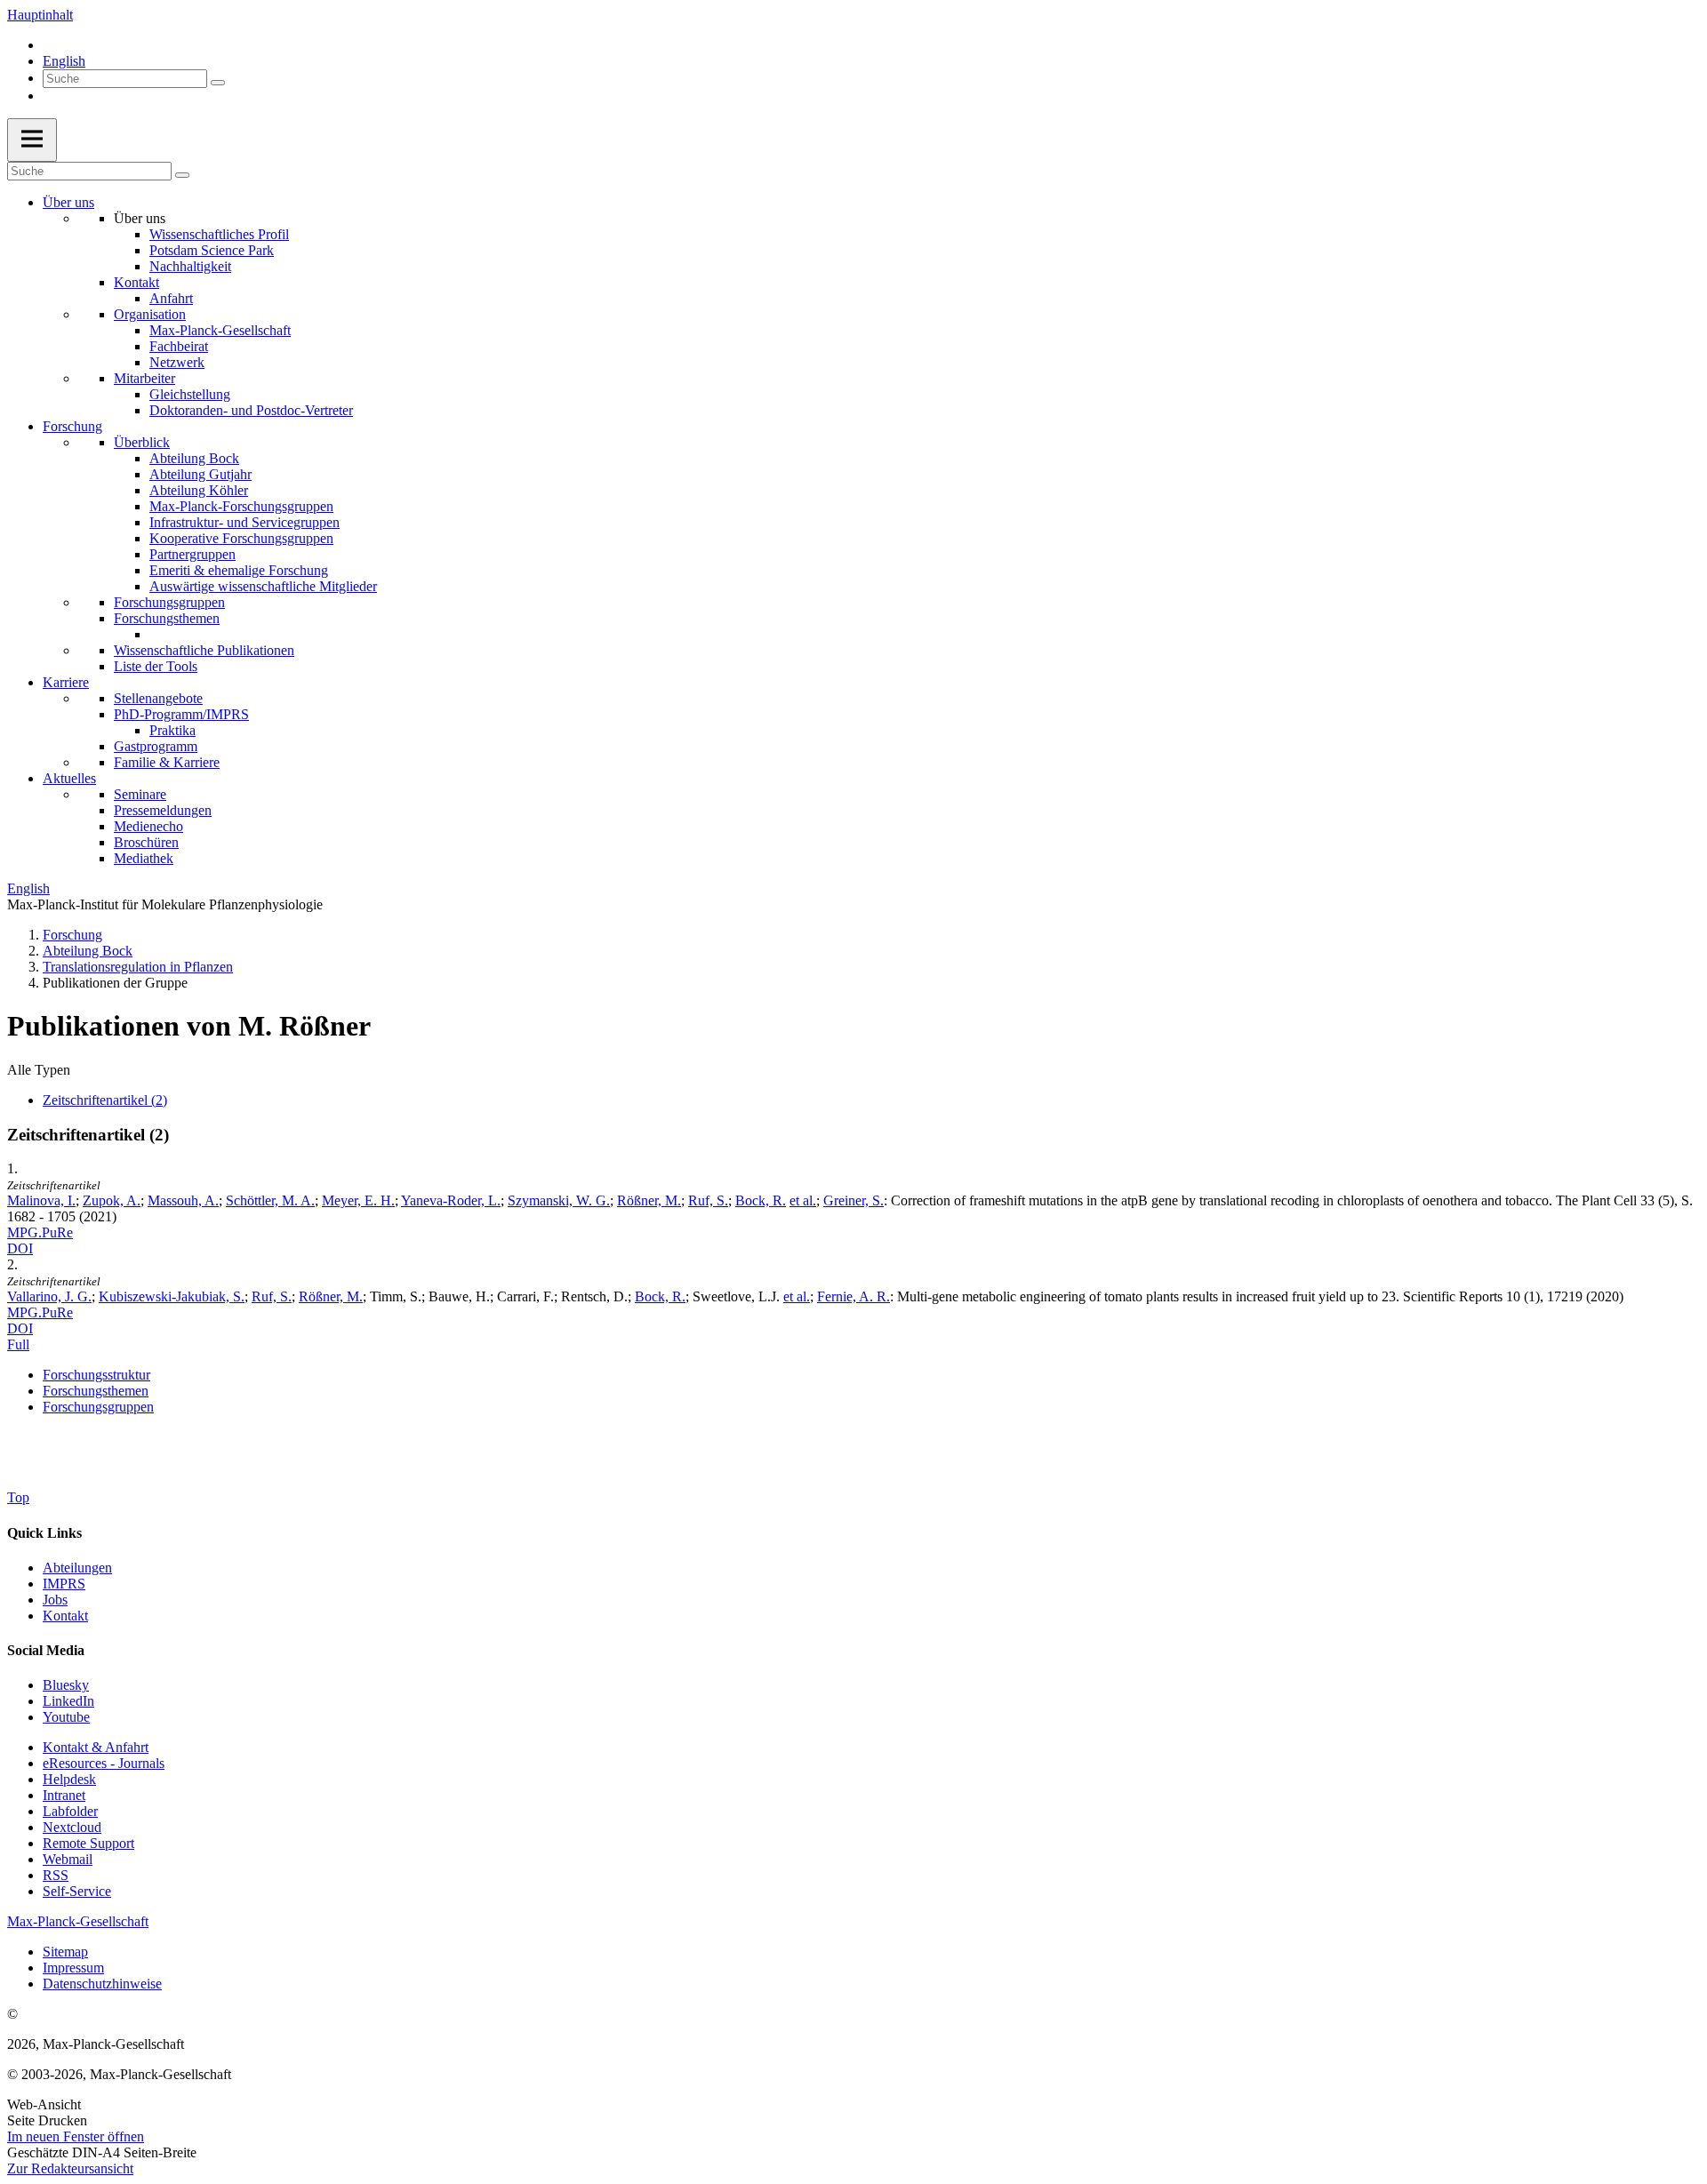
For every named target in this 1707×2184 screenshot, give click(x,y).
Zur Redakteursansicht (70, 2168)
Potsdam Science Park (212, 250)
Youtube (66, 1717)
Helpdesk (69, 1779)
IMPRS (64, 1584)
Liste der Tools (156, 666)
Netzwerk (177, 362)
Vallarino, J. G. (49, 1296)
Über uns (68, 202)
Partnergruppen (192, 554)
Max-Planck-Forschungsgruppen (241, 506)
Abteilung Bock (194, 458)
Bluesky (66, 1685)
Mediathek (144, 858)
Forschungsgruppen (169, 602)
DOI (20, 1248)
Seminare (140, 794)
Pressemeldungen (163, 810)
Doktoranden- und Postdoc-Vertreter (251, 410)
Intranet (64, 1795)
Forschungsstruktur (96, 1375)
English (64, 61)
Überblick (142, 442)
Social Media (46, 1650)
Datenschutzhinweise (102, 1984)
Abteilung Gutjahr (200, 474)
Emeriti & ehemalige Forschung (239, 570)
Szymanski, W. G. (559, 1200)
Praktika (172, 730)
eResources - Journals (104, 1763)
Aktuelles (69, 778)
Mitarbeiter (144, 378)
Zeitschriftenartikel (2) (105, 1100)
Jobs (55, 1600)
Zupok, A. (112, 1200)
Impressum (73, 1968)
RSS (56, 1875)
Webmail (68, 1859)
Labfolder (70, 1811)
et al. (803, 1200)
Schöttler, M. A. (270, 1200)
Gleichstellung (190, 394)
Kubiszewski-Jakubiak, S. (172, 1296)
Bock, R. (761, 1200)
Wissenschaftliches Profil (219, 234)
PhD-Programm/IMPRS (181, 714)
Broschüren (146, 842)
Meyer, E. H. (358, 1200)
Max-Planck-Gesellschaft (220, 330)
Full (18, 1344)
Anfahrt (171, 298)
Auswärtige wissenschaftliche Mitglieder (263, 586)
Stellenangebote (158, 698)
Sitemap (65, 1952)
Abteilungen (77, 1568)
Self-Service (77, 1891)
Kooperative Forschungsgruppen (241, 538)
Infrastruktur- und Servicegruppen (244, 522)
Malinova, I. (41, 1200)
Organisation (150, 314)
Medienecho (148, 826)
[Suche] (218, 83)
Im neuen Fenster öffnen (76, 2136)
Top (18, 1497)
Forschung (72, 426)
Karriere (66, 682)
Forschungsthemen (167, 618)
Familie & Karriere (167, 762)
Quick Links (44, 1533)
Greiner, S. (853, 1200)
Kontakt (136, 282)
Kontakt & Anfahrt (96, 1747)
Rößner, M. (649, 1200)
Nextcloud (72, 1827)
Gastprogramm (156, 746)
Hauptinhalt (40, 15)
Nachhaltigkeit (190, 266)
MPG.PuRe (40, 1232)
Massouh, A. (183, 1200)
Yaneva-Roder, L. (451, 1200)
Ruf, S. (708, 1200)
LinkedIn (68, 1701)
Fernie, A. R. (853, 1296)
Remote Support (88, 1843)
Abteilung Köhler (199, 490)
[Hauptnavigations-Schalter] (32, 140)
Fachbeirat (179, 346)
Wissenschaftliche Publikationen (204, 650)
